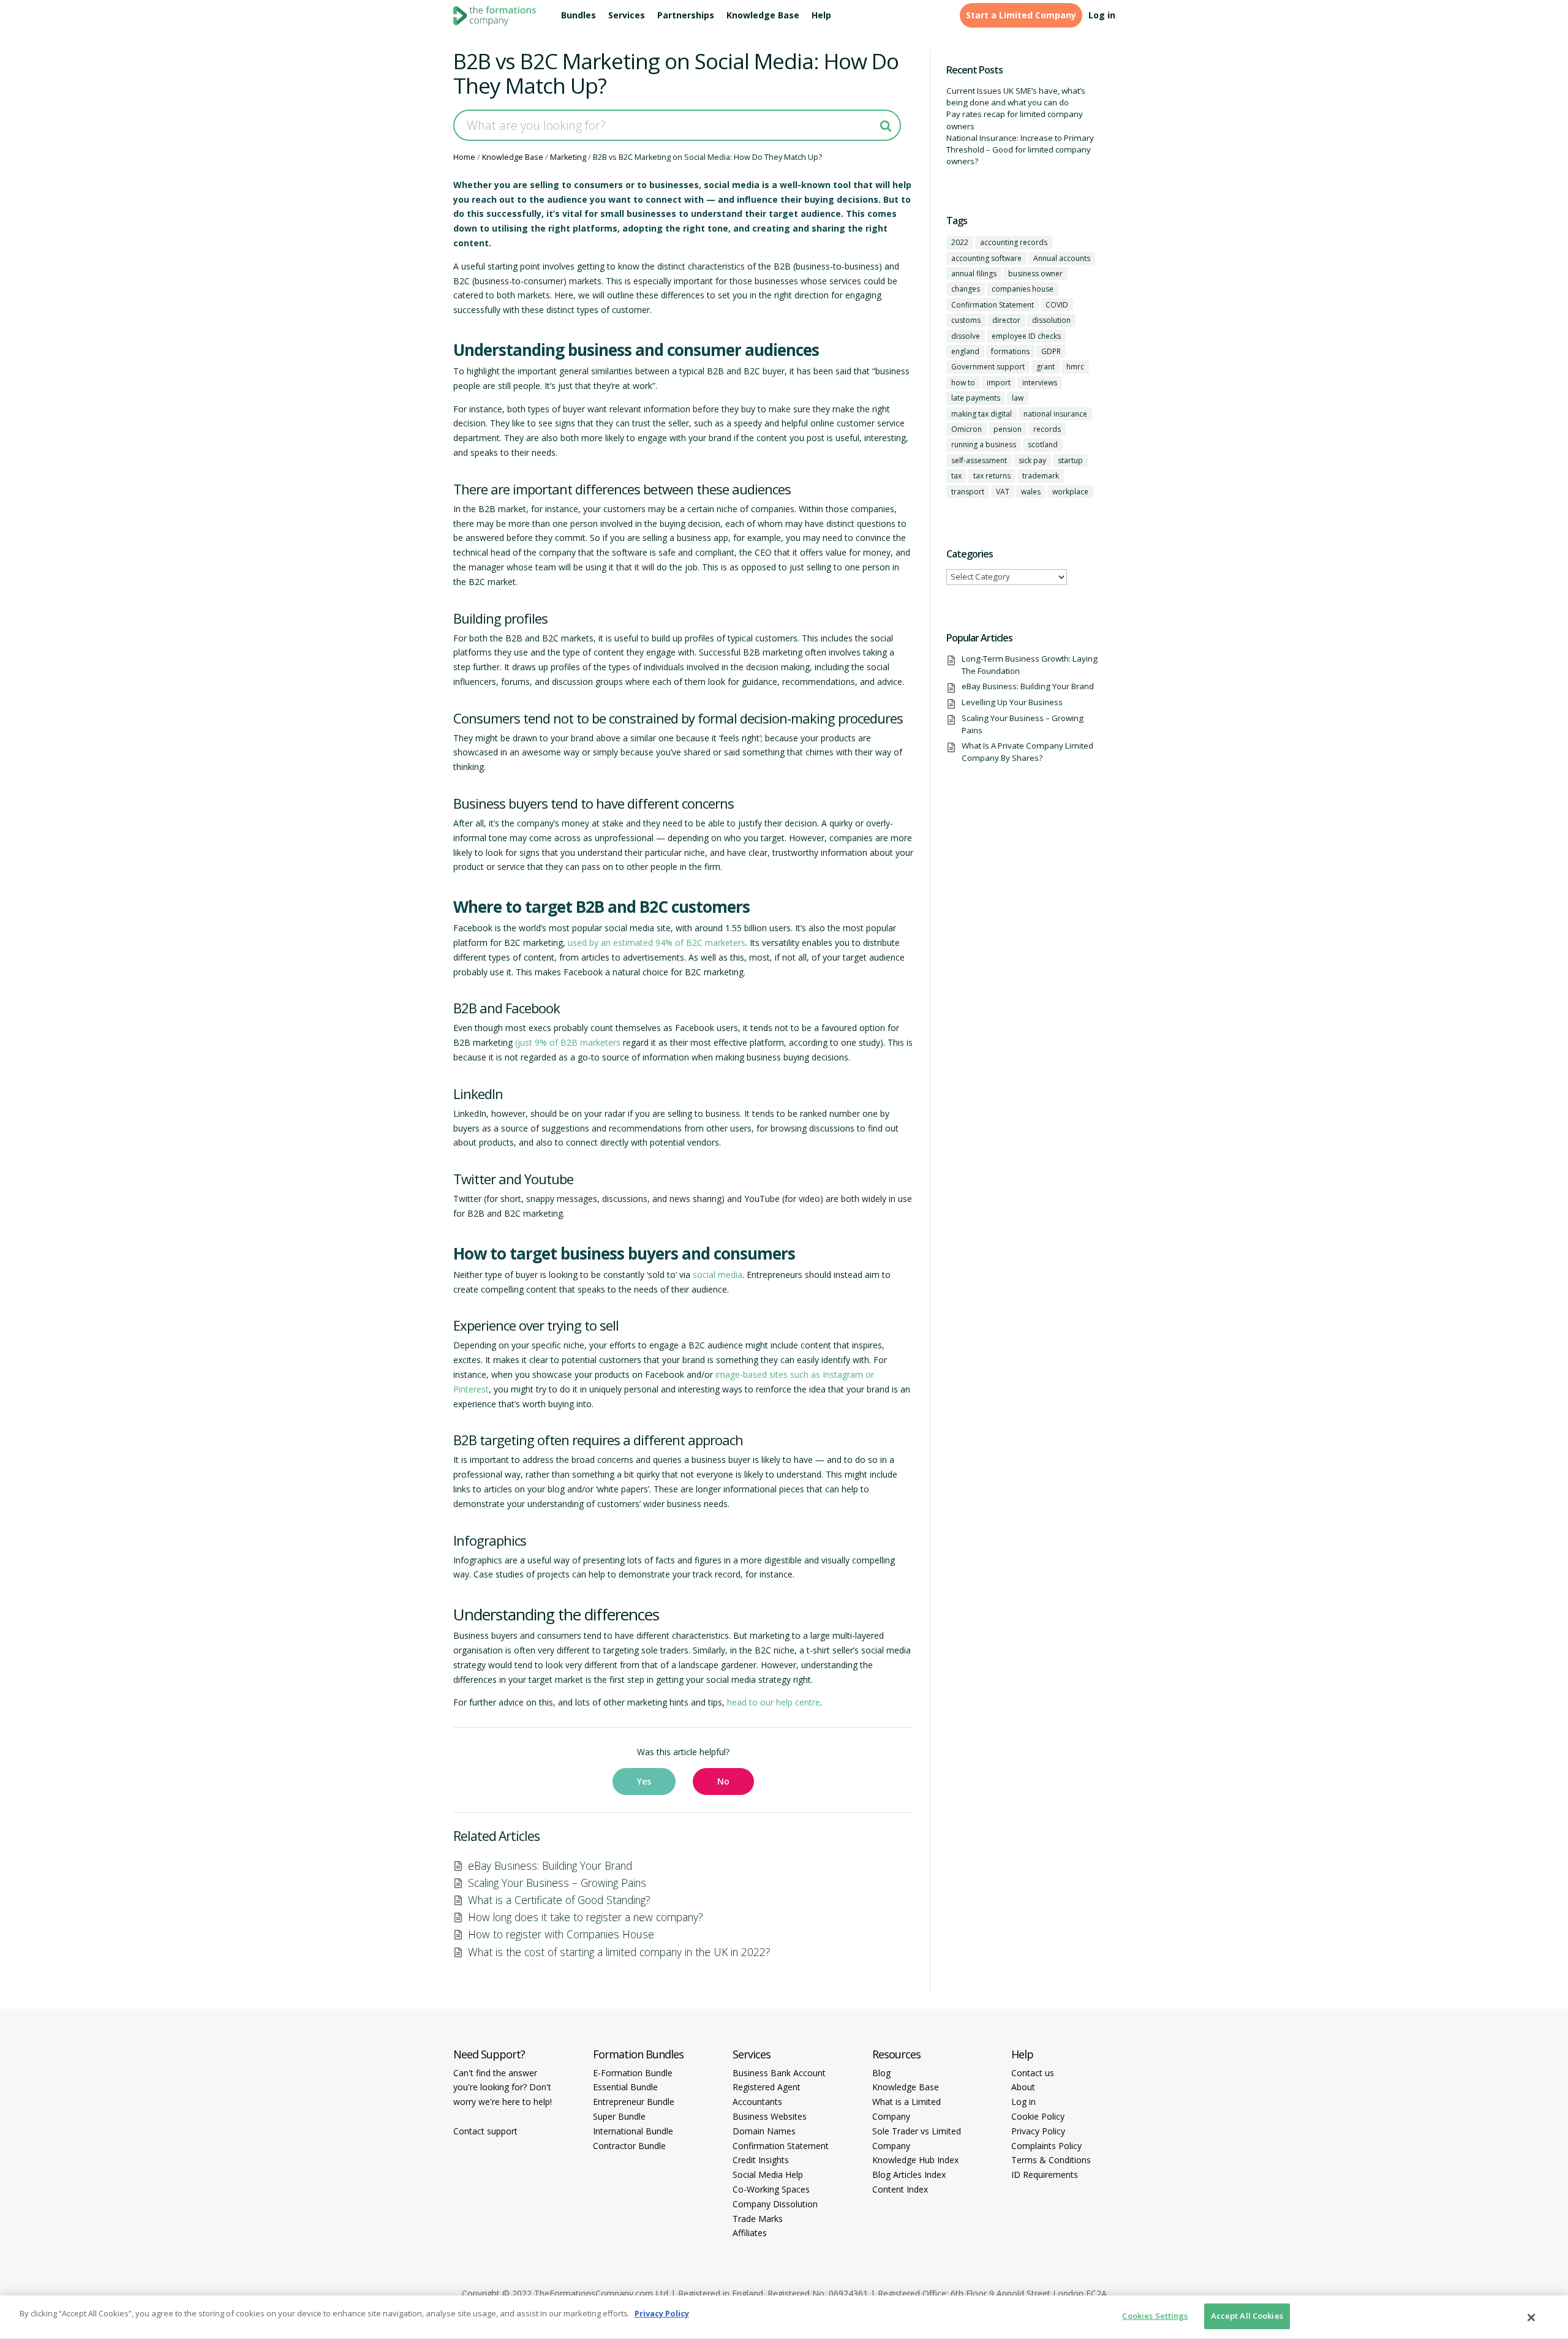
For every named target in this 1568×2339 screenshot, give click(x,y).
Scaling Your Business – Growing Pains (557, 1883)
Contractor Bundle (629, 2146)
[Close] (1531, 2318)
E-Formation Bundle (633, 2073)
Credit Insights (761, 2160)
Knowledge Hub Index (915, 2160)
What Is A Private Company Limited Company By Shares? (1027, 751)
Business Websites (770, 2116)
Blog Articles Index (909, 2175)
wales (1031, 492)
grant (1046, 367)
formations (1010, 351)
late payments (976, 398)
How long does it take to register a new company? (586, 1917)
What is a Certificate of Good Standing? (559, 1900)
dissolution (1051, 320)
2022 (960, 242)
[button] (644, 1782)
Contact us (1033, 2073)
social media (718, 1275)
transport (968, 492)
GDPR (1051, 351)
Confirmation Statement (993, 305)
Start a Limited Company (1021, 15)
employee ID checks (1026, 336)
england (965, 351)
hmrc (1075, 367)
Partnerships (686, 15)
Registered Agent (767, 2087)
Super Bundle (619, 2116)
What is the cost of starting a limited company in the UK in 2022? (619, 1952)
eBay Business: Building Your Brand (550, 1865)
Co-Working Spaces (771, 2189)
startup (1070, 460)
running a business (984, 444)
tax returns (992, 476)
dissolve (966, 336)
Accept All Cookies (1247, 2316)
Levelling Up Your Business (1012, 702)
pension (1008, 429)
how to (963, 383)
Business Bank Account (779, 2073)
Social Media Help (768, 2175)
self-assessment (979, 460)
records (1047, 429)
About (1023, 2087)
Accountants (757, 2102)
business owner (1035, 274)
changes (966, 289)
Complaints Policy (1046, 2146)
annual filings (974, 274)
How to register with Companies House (561, 1934)
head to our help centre (774, 1702)
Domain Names (764, 2131)
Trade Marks (758, 2219)
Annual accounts (1062, 258)
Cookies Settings (1155, 2316)
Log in (1102, 15)
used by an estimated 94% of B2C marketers (657, 943)
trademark (1041, 476)
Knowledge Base (763, 15)
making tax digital (982, 414)
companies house (1023, 289)
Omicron (967, 429)
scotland (1043, 444)
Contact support (485, 2131)
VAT (1003, 492)
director (1006, 320)
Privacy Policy (1038, 2131)
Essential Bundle (625, 2087)
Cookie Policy (1038, 2116)
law (1018, 398)
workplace (1070, 492)
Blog (881, 2073)
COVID (1057, 305)
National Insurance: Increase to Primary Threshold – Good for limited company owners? (1020, 150)
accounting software (986, 258)
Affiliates (750, 2233)
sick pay (1032, 460)
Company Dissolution (775, 2204)
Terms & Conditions (1051, 2160)
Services (627, 15)
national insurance (1055, 414)
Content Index (900, 2189)
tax (956, 476)
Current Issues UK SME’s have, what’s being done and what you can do (1016, 96)
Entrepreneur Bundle (634, 2102)
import (999, 383)
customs (966, 320)
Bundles (579, 15)
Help (821, 15)
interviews (1040, 383)
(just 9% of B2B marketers (568, 1042)
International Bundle (633, 2131)
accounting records (1014, 242)
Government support (988, 367)
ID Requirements (1045, 2175)
